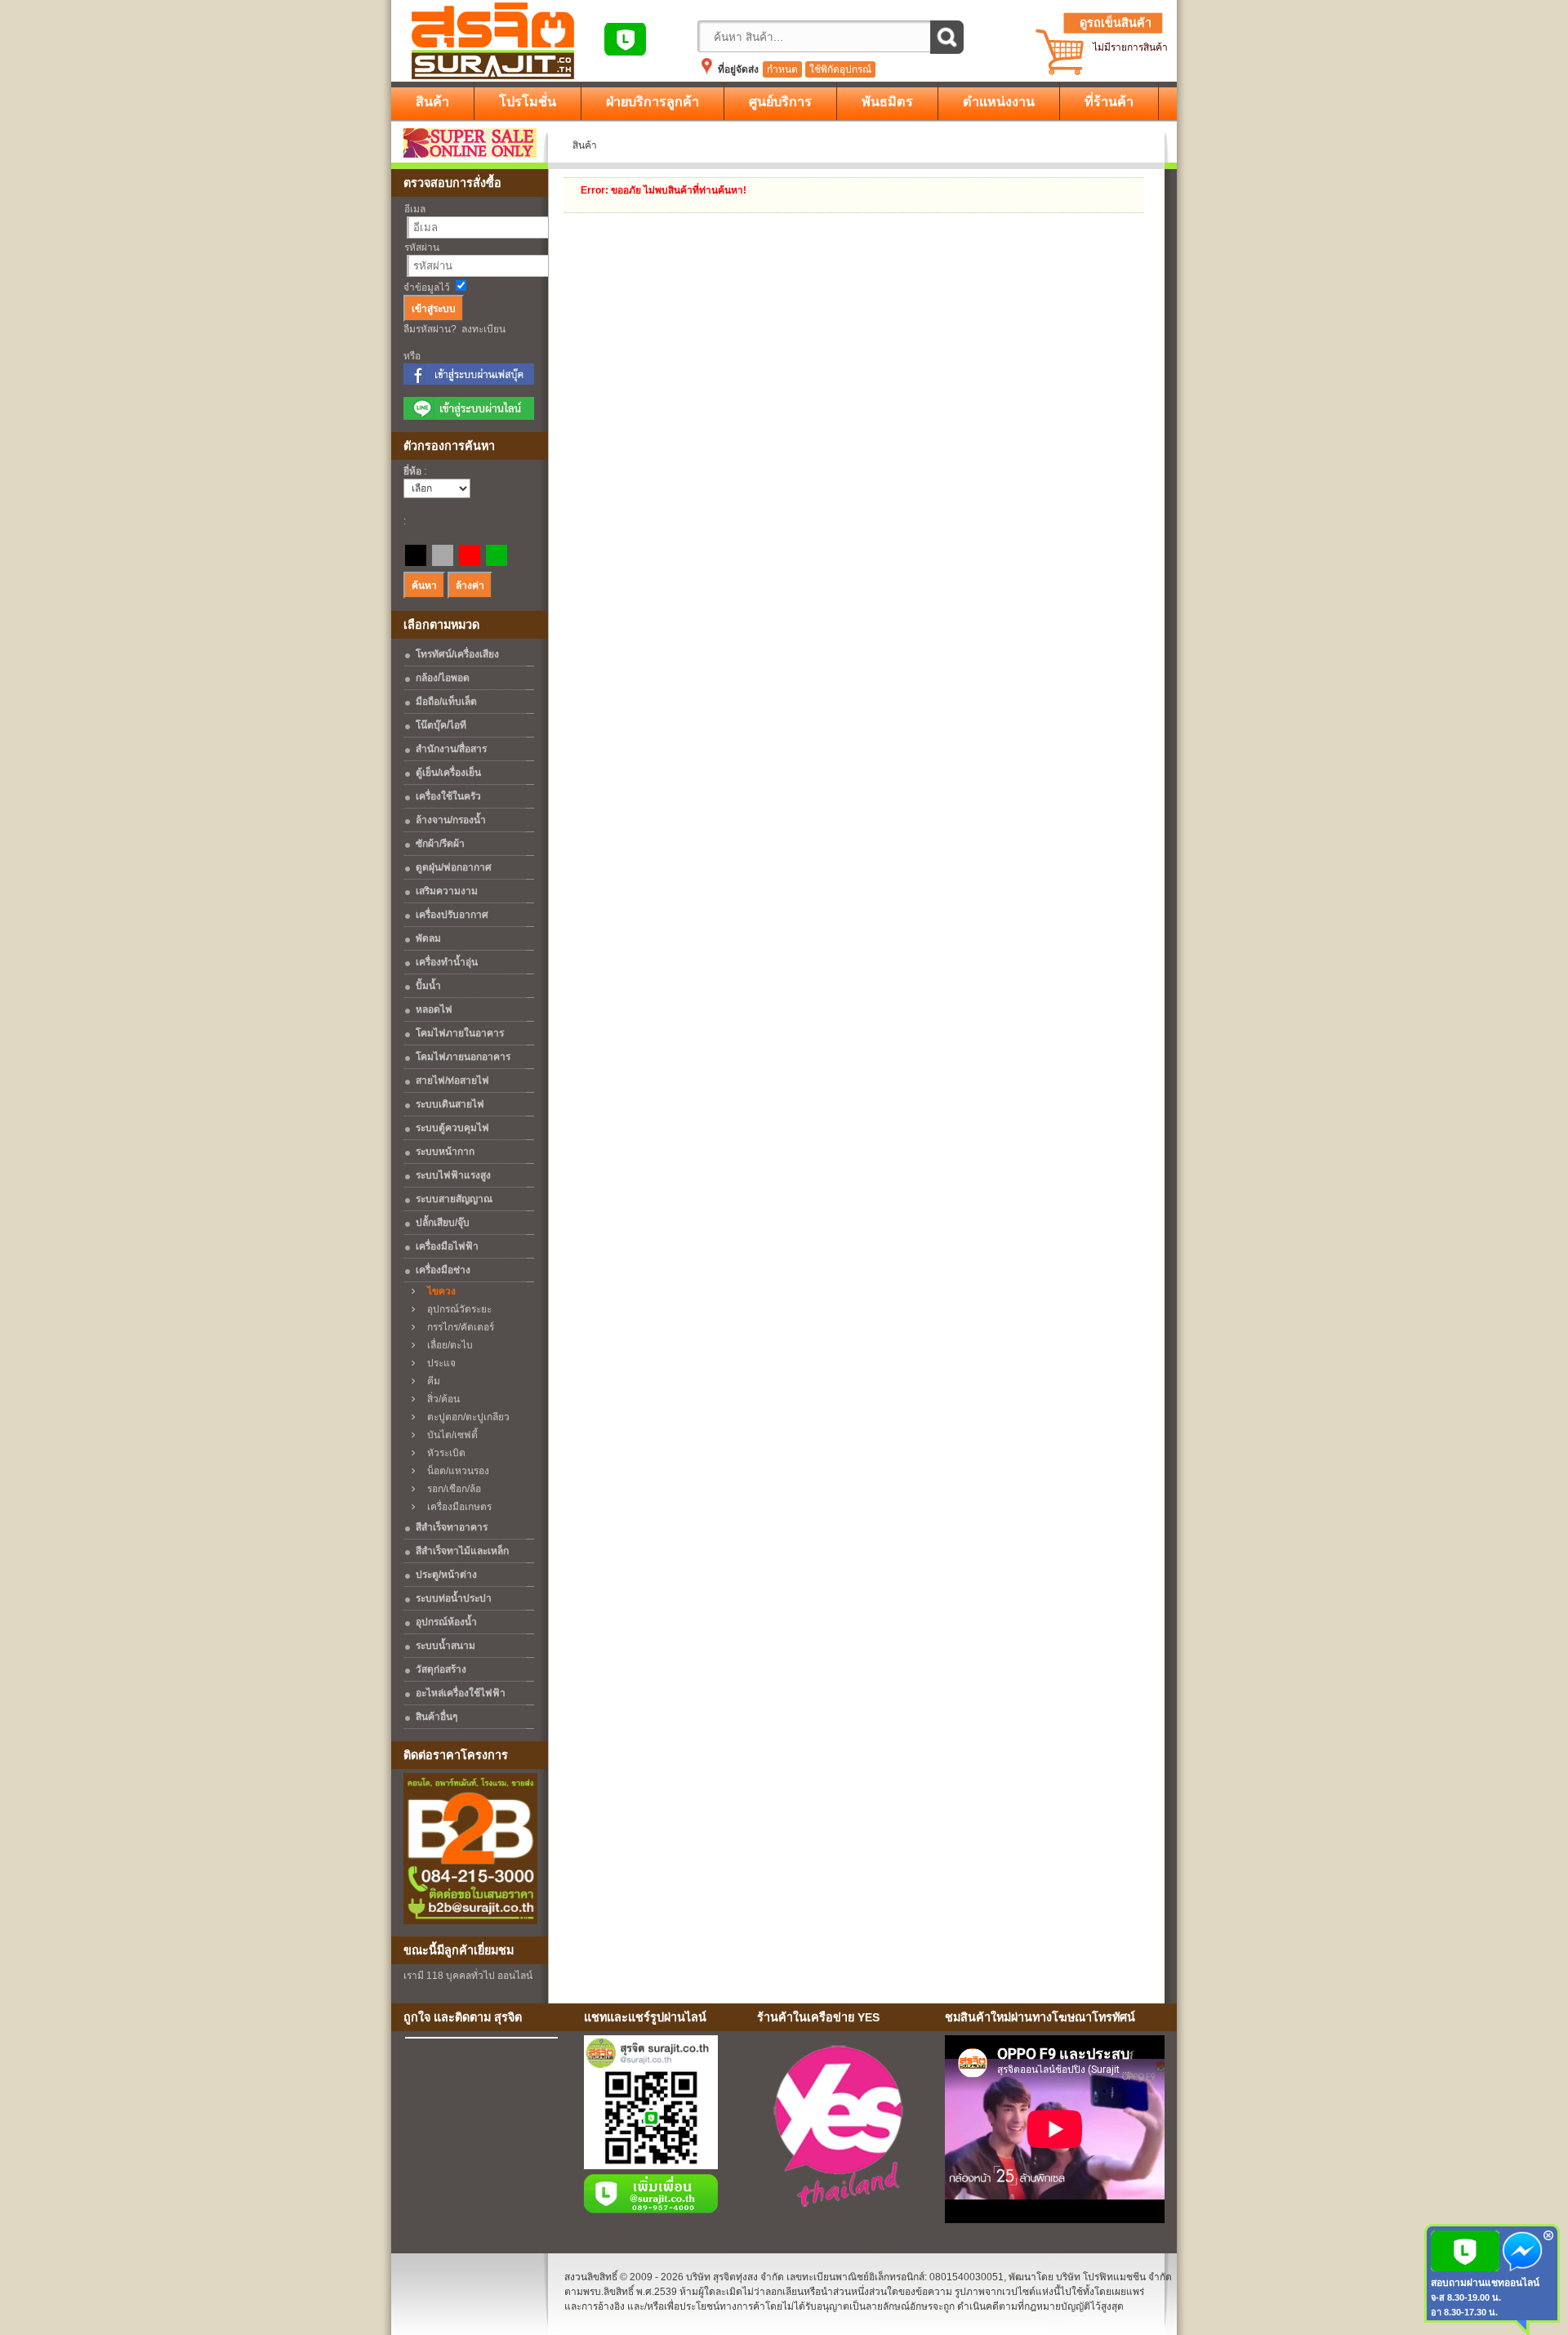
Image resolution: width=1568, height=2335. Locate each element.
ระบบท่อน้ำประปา (454, 1598)
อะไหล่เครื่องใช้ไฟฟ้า (461, 1693)
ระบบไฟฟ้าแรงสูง (453, 1175)
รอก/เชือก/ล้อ (450, 1489)
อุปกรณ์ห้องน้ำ (446, 1622)
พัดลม (428, 938)
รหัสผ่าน (422, 247)
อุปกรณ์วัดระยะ (456, 1309)
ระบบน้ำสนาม (445, 1646)
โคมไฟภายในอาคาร (460, 1033)
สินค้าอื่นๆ (437, 1717)
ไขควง (438, 1291)
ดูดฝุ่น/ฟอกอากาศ (454, 867)
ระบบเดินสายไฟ (450, 1104)
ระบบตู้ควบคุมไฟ (452, 1128)
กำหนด (782, 69)
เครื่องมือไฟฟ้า (447, 1246)
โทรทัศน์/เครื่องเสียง (457, 654)
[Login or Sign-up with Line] (469, 417)
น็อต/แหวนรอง (454, 1471)
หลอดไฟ (434, 1009)
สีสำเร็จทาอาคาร (452, 1527)
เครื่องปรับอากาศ (452, 915)
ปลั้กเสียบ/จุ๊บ (443, 1223)
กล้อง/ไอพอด (443, 678)
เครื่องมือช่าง (443, 1270)
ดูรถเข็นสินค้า (1116, 23)
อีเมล (415, 209)
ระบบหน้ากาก (445, 1152)
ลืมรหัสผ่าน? (430, 329)
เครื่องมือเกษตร (456, 1507)
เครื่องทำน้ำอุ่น (447, 962)
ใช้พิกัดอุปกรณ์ (840, 69)
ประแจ (438, 1363)
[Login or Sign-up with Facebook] (469, 381)
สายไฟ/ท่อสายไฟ (452, 1081)
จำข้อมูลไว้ (427, 287)
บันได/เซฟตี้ (449, 1435)
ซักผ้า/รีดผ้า (440, 844)
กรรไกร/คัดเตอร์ (457, 1327)
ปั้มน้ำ (428, 986)
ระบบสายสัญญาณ (454, 1199)
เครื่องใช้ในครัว (448, 796)
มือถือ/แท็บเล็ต (446, 702)
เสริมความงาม (447, 891)
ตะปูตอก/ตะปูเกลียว (465, 1417)
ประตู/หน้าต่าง (446, 1575)
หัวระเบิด (443, 1453)
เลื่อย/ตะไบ (446, 1345)
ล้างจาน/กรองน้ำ (451, 820)
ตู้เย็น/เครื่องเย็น (448, 773)
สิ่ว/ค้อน (440, 1399)
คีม (430, 1381)
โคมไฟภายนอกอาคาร (463, 1057)
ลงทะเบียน (483, 329)
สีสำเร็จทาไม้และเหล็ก (462, 1551)
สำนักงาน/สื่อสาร (451, 749)
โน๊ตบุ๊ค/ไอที (441, 725)
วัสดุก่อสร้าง (441, 1669)
